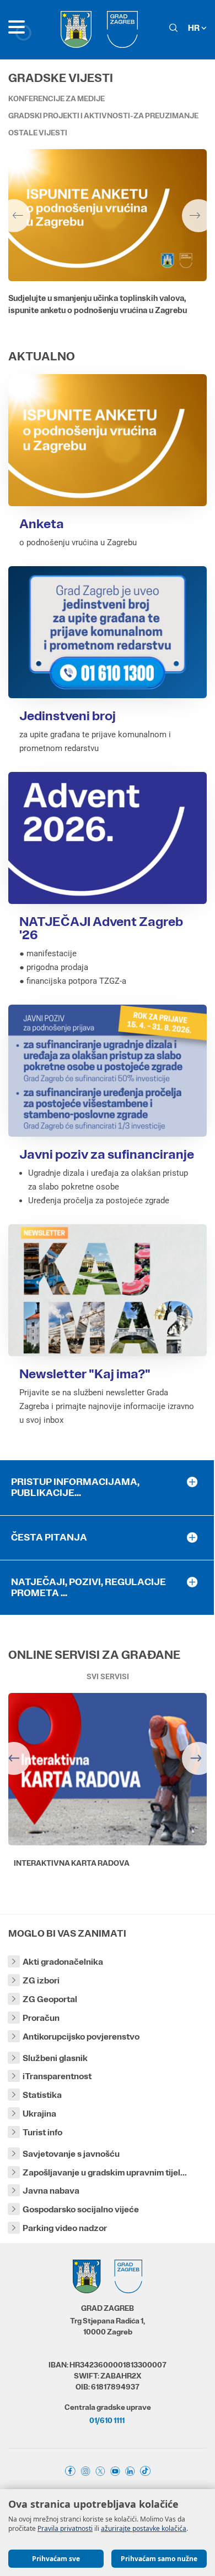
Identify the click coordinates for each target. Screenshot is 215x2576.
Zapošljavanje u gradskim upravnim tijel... (105, 2172)
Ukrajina (39, 2114)
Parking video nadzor (65, 2228)
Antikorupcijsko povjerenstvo (81, 2037)
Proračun (41, 2018)
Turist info (42, 2132)
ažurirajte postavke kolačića (144, 2528)
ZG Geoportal (50, 1999)
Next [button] (198, 216)
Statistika (42, 2095)
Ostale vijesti (38, 133)
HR (195, 28)
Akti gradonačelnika (63, 1962)
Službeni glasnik (55, 2058)
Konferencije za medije (57, 98)
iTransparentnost (57, 2076)
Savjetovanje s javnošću (71, 2154)
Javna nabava (51, 2191)
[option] (108, 244)
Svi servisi (108, 1676)
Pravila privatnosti (65, 2528)
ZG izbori (41, 1980)
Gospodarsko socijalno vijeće (81, 2209)
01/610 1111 (107, 2420)
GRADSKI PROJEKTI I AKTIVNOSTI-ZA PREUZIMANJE (103, 116)
